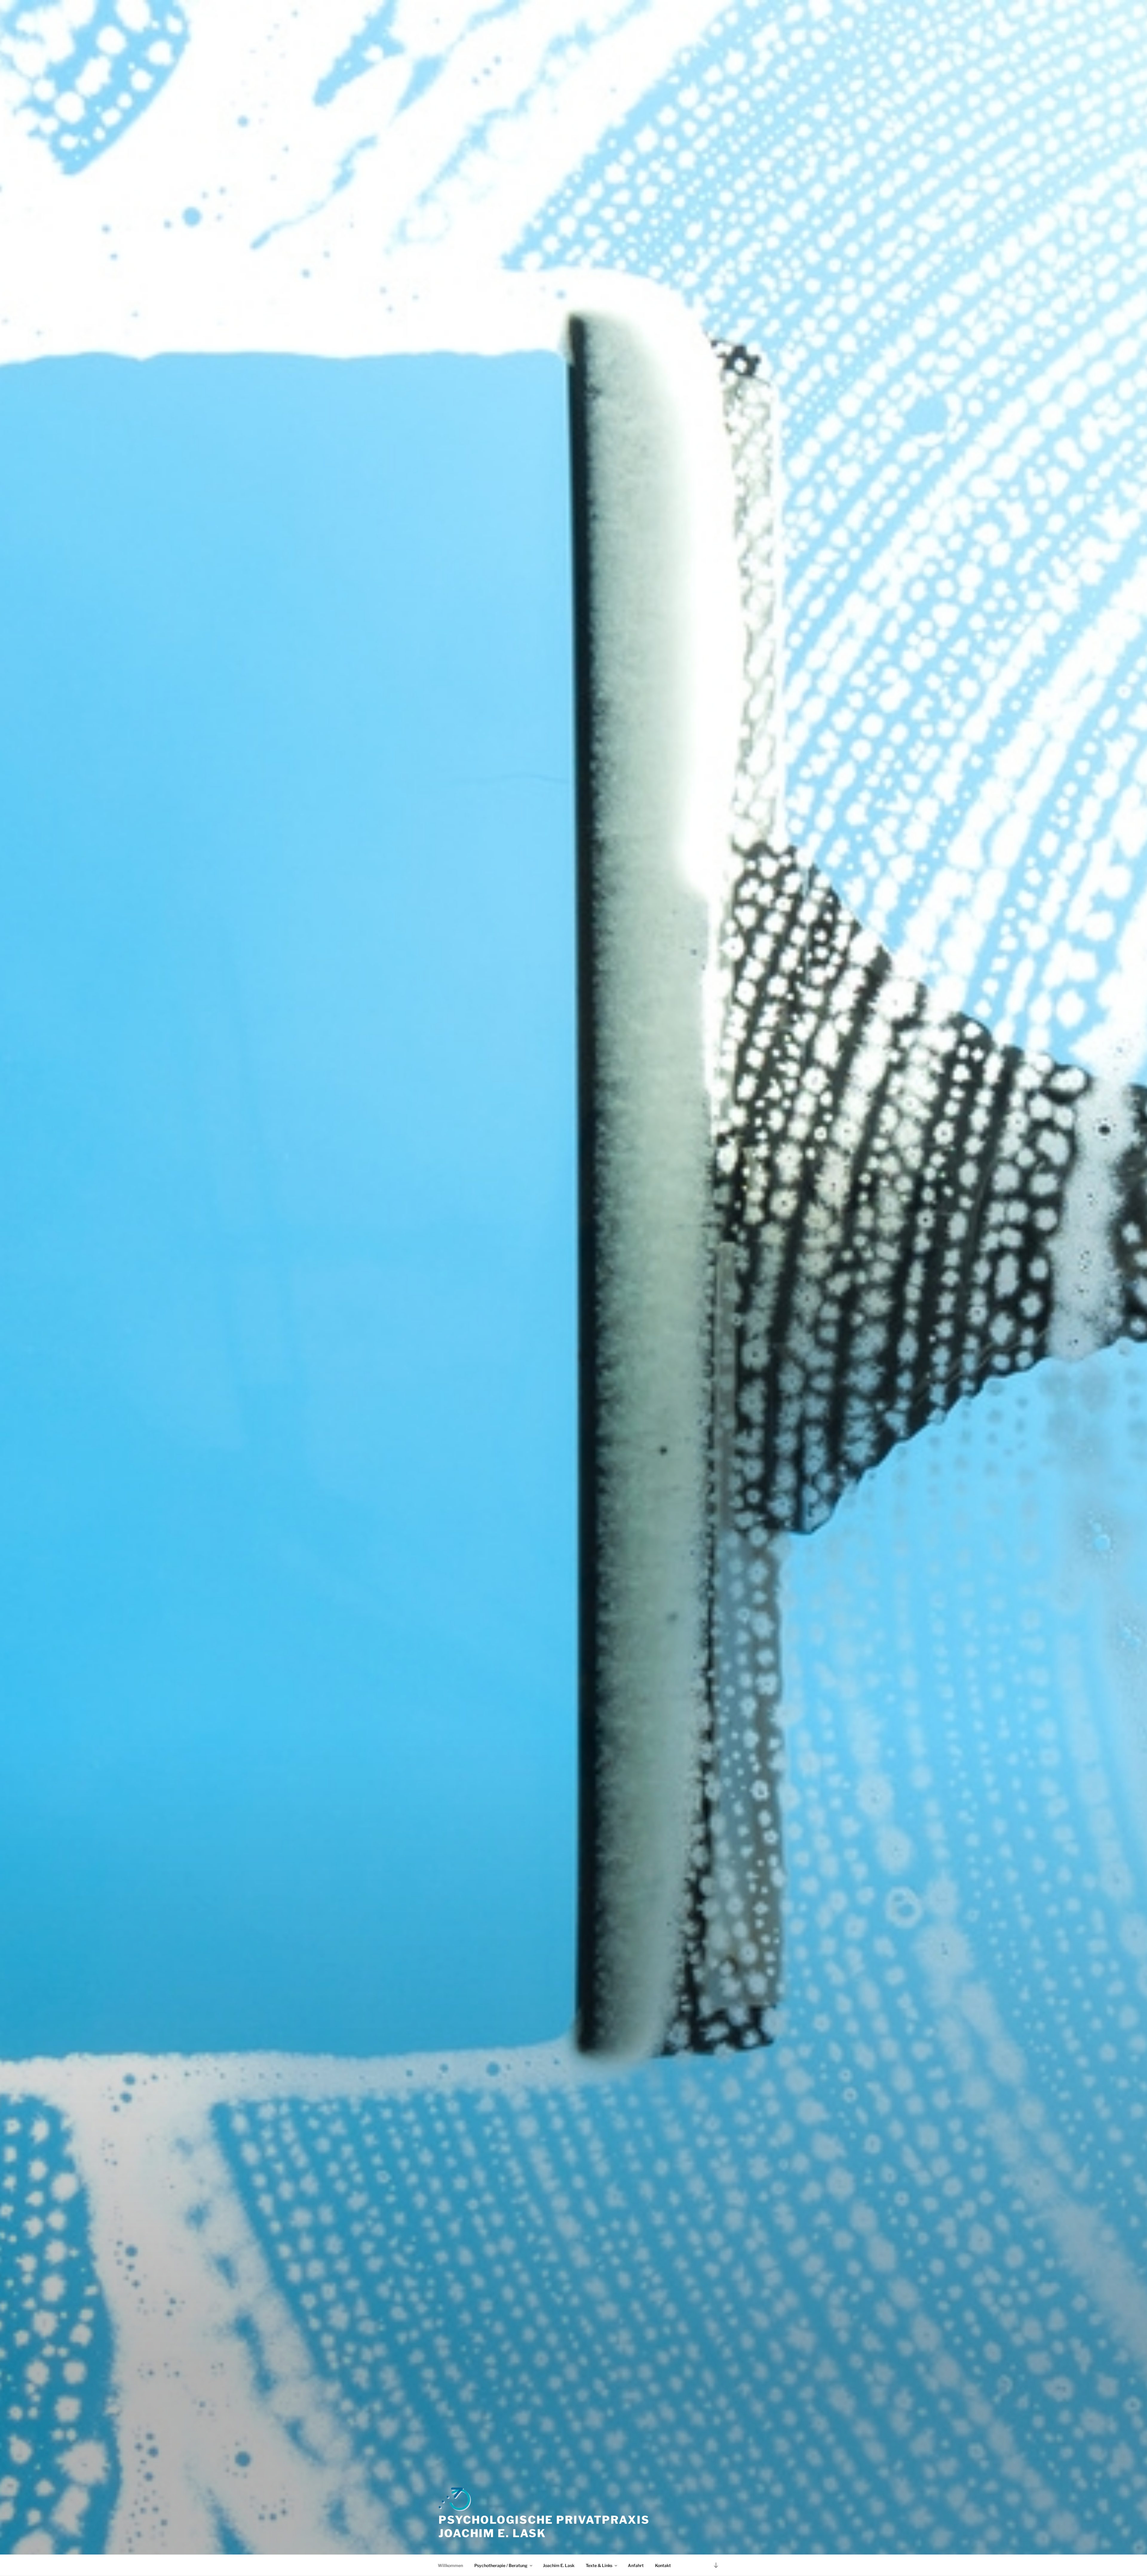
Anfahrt (636, 2565)
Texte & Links (599, 2565)
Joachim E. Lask (559, 2565)
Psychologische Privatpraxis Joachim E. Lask (544, 2527)
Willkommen (450, 2565)
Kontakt (663, 2565)
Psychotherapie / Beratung (501, 2565)
